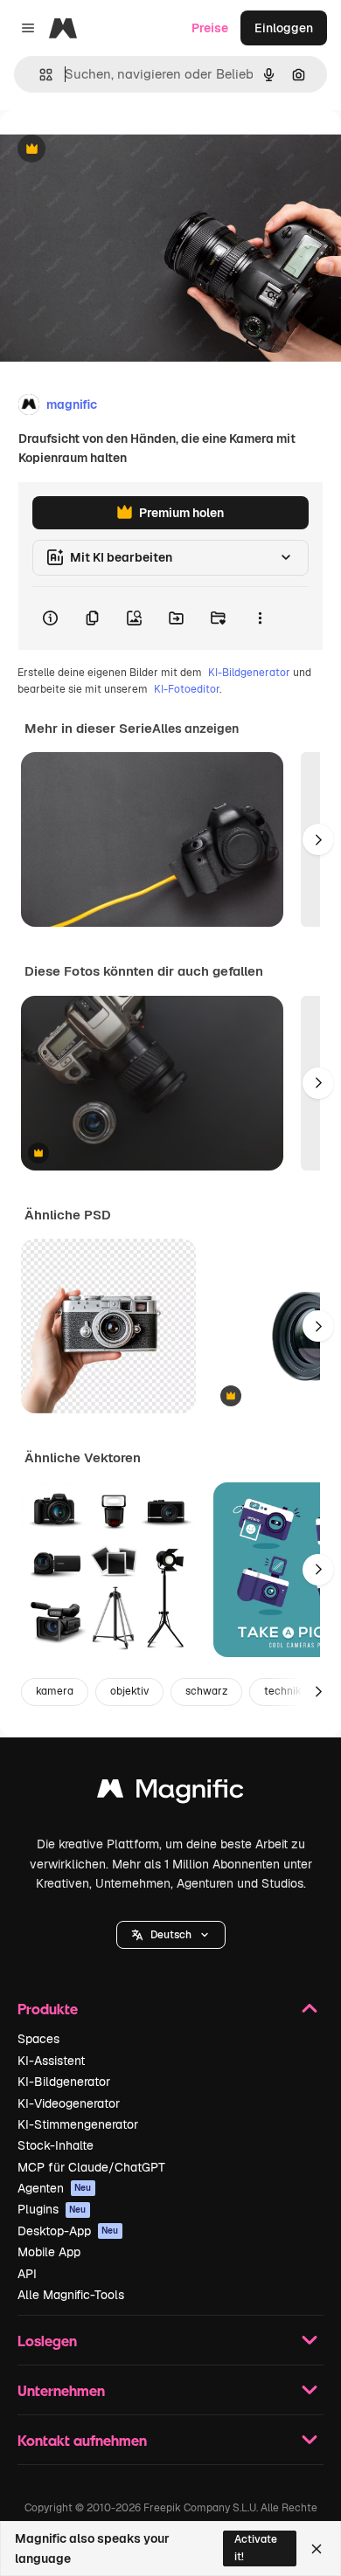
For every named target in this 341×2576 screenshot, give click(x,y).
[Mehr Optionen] (260, 618)
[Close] (317, 2549)
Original (112, 150)
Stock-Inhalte (56, 2145)
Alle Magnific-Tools (71, 2295)
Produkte (48, 2009)
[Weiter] (318, 839)
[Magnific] (170, 1793)
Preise (210, 28)
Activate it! (256, 2548)
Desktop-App (68, 2231)
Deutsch (171, 1935)
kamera (55, 1691)
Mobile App (49, 2252)
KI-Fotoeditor (187, 689)
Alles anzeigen (195, 729)
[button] (171, 1935)
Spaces (38, 2039)
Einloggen (284, 28)
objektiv (129, 1691)
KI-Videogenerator (69, 2103)
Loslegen (47, 2341)
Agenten (55, 2188)
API (27, 2274)
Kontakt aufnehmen (82, 2440)
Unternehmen (61, 2390)
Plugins (52, 2209)
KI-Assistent (51, 2061)
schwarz (206, 1691)
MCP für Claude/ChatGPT (91, 2167)
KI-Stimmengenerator (78, 2124)
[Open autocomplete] (39, 75)
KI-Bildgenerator (249, 673)
